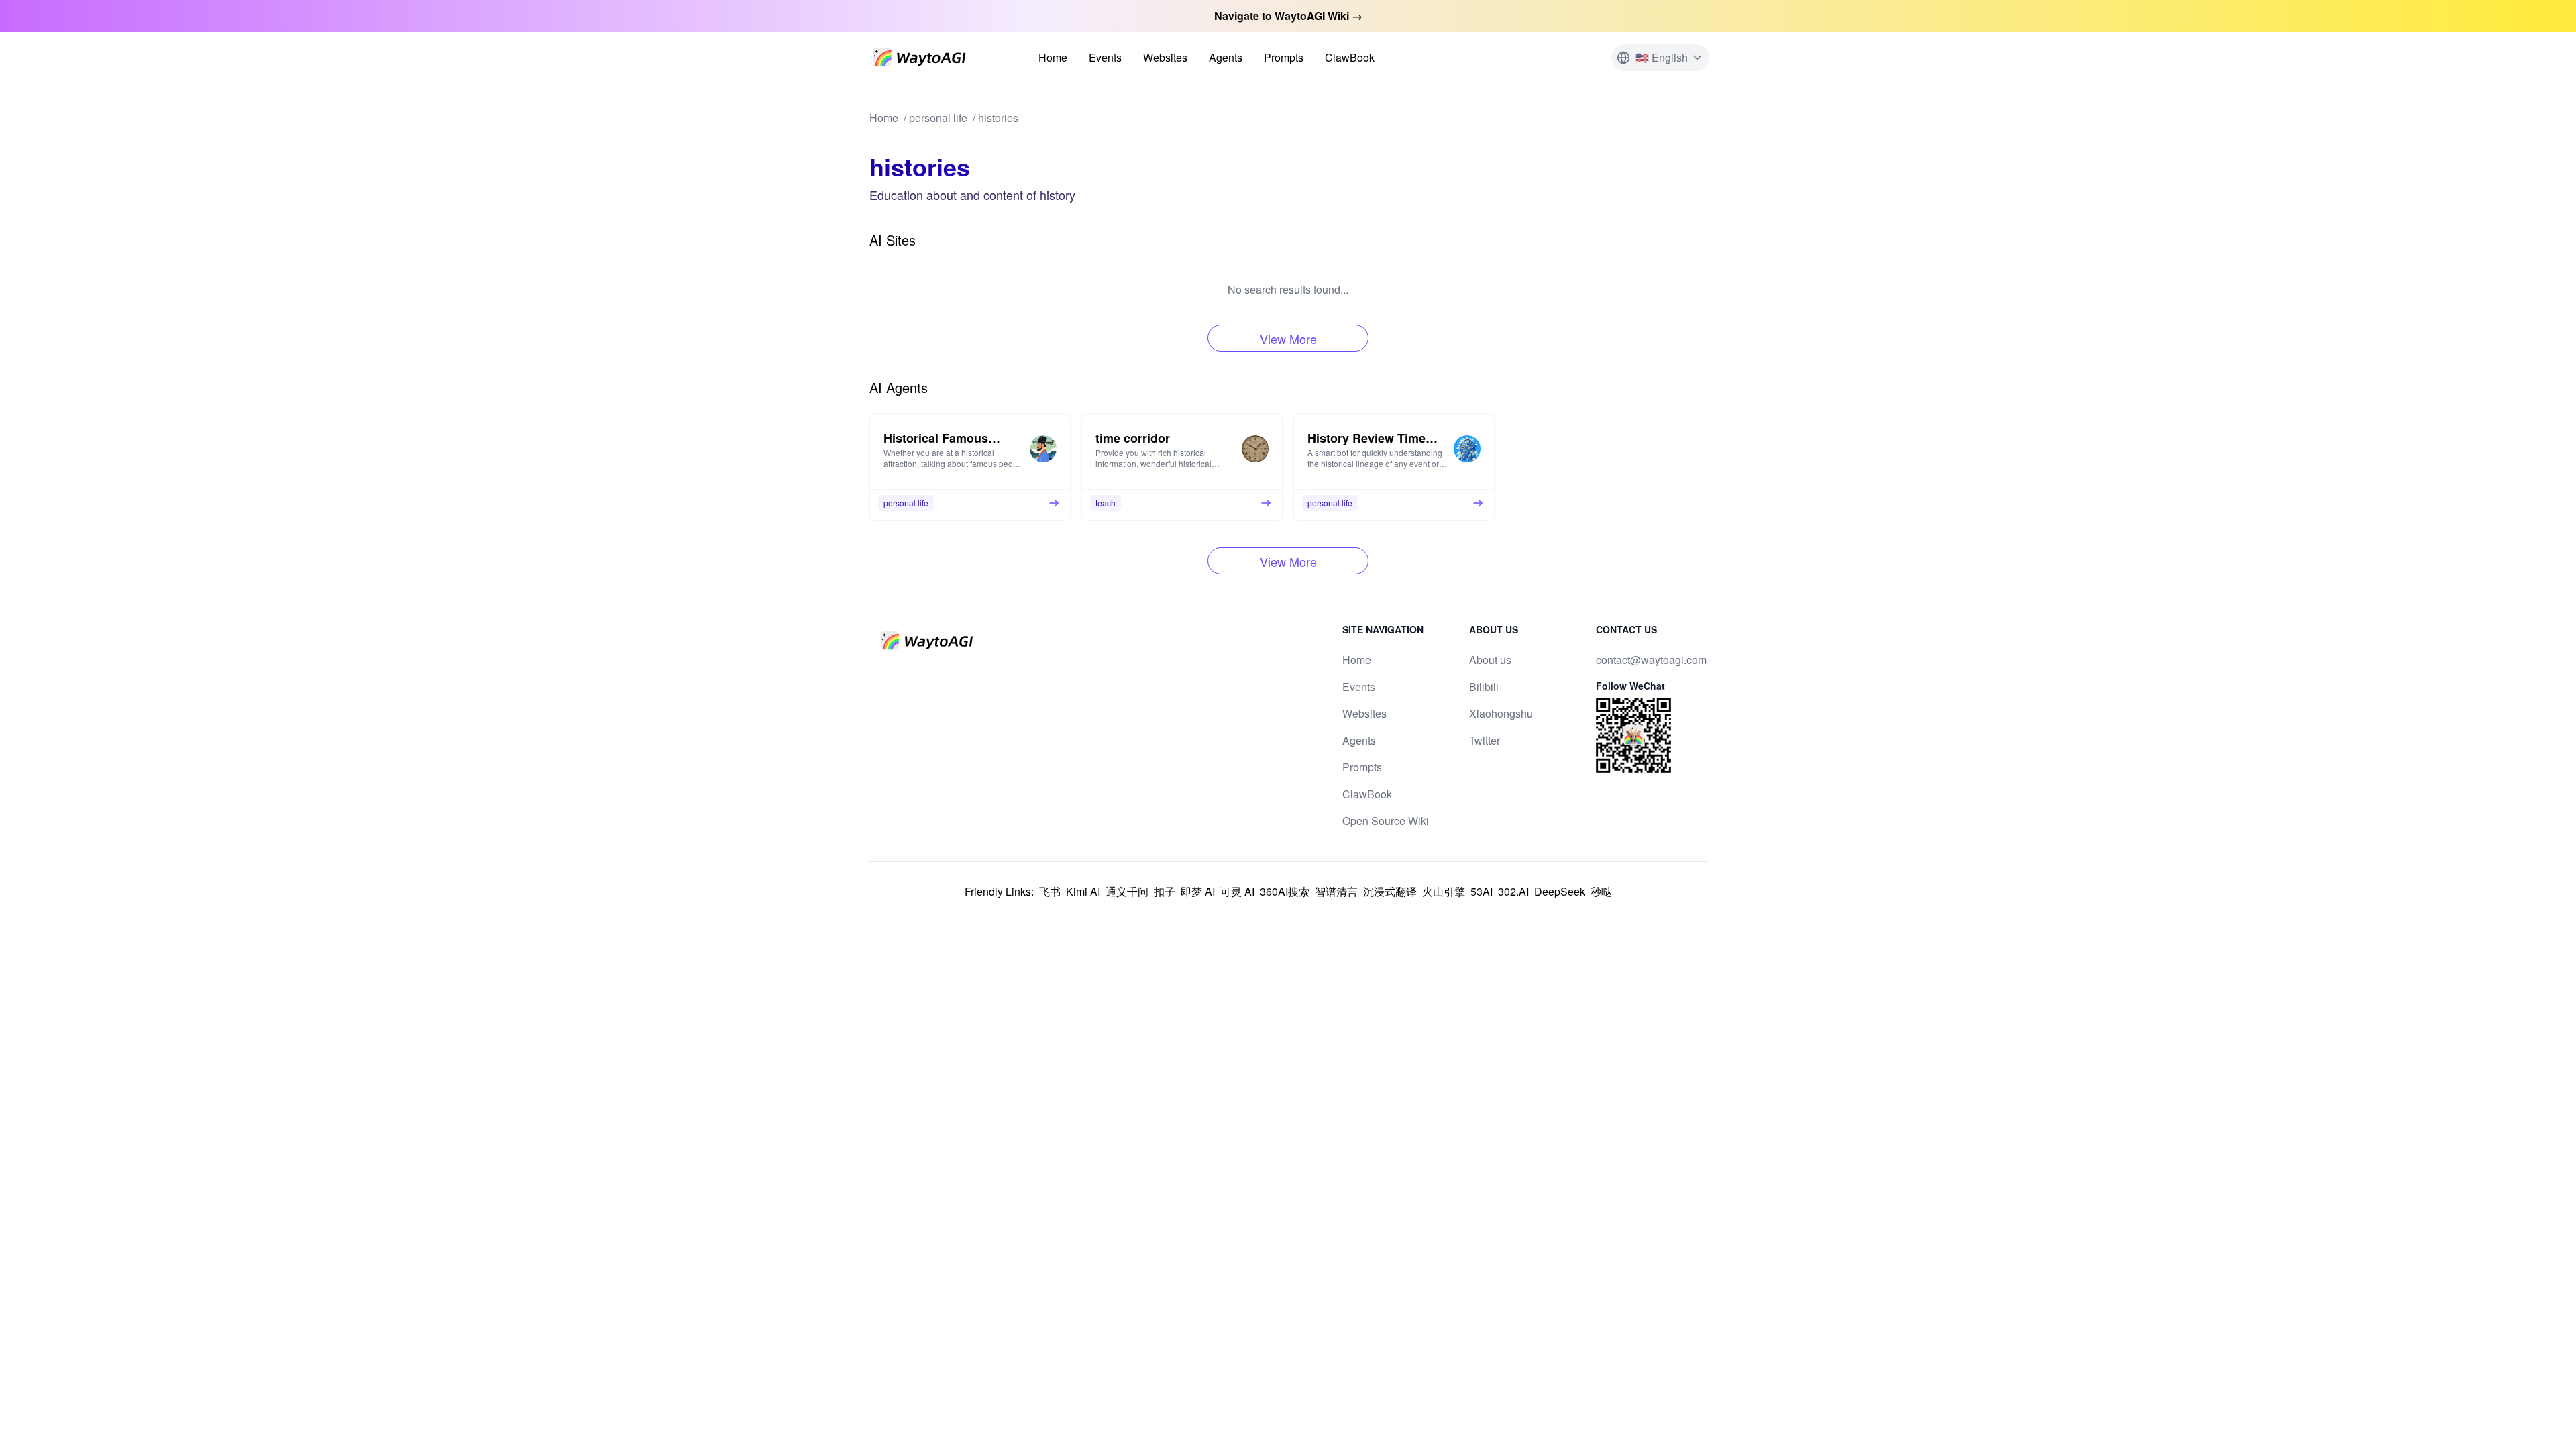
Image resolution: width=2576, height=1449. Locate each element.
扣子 (1165, 891)
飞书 (1050, 891)
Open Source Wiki (1386, 821)
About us (1490, 660)
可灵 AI (1237, 891)
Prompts (1284, 57)
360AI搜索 (1285, 891)
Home (1053, 57)
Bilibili (1484, 687)
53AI (1482, 891)
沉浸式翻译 (1390, 891)
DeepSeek (1560, 891)
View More (1288, 339)
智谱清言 (1336, 891)
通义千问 (1127, 891)
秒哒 (1601, 891)
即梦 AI (1198, 891)
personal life (938, 118)
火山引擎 (1444, 891)
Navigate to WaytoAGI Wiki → (1288, 16)
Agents (1226, 57)
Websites (1165, 57)
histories (998, 118)
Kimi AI (1083, 891)
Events (1105, 57)
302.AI (1513, 891)
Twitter (1485, 740)
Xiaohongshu (1501, 713)
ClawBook (1350, 57)
